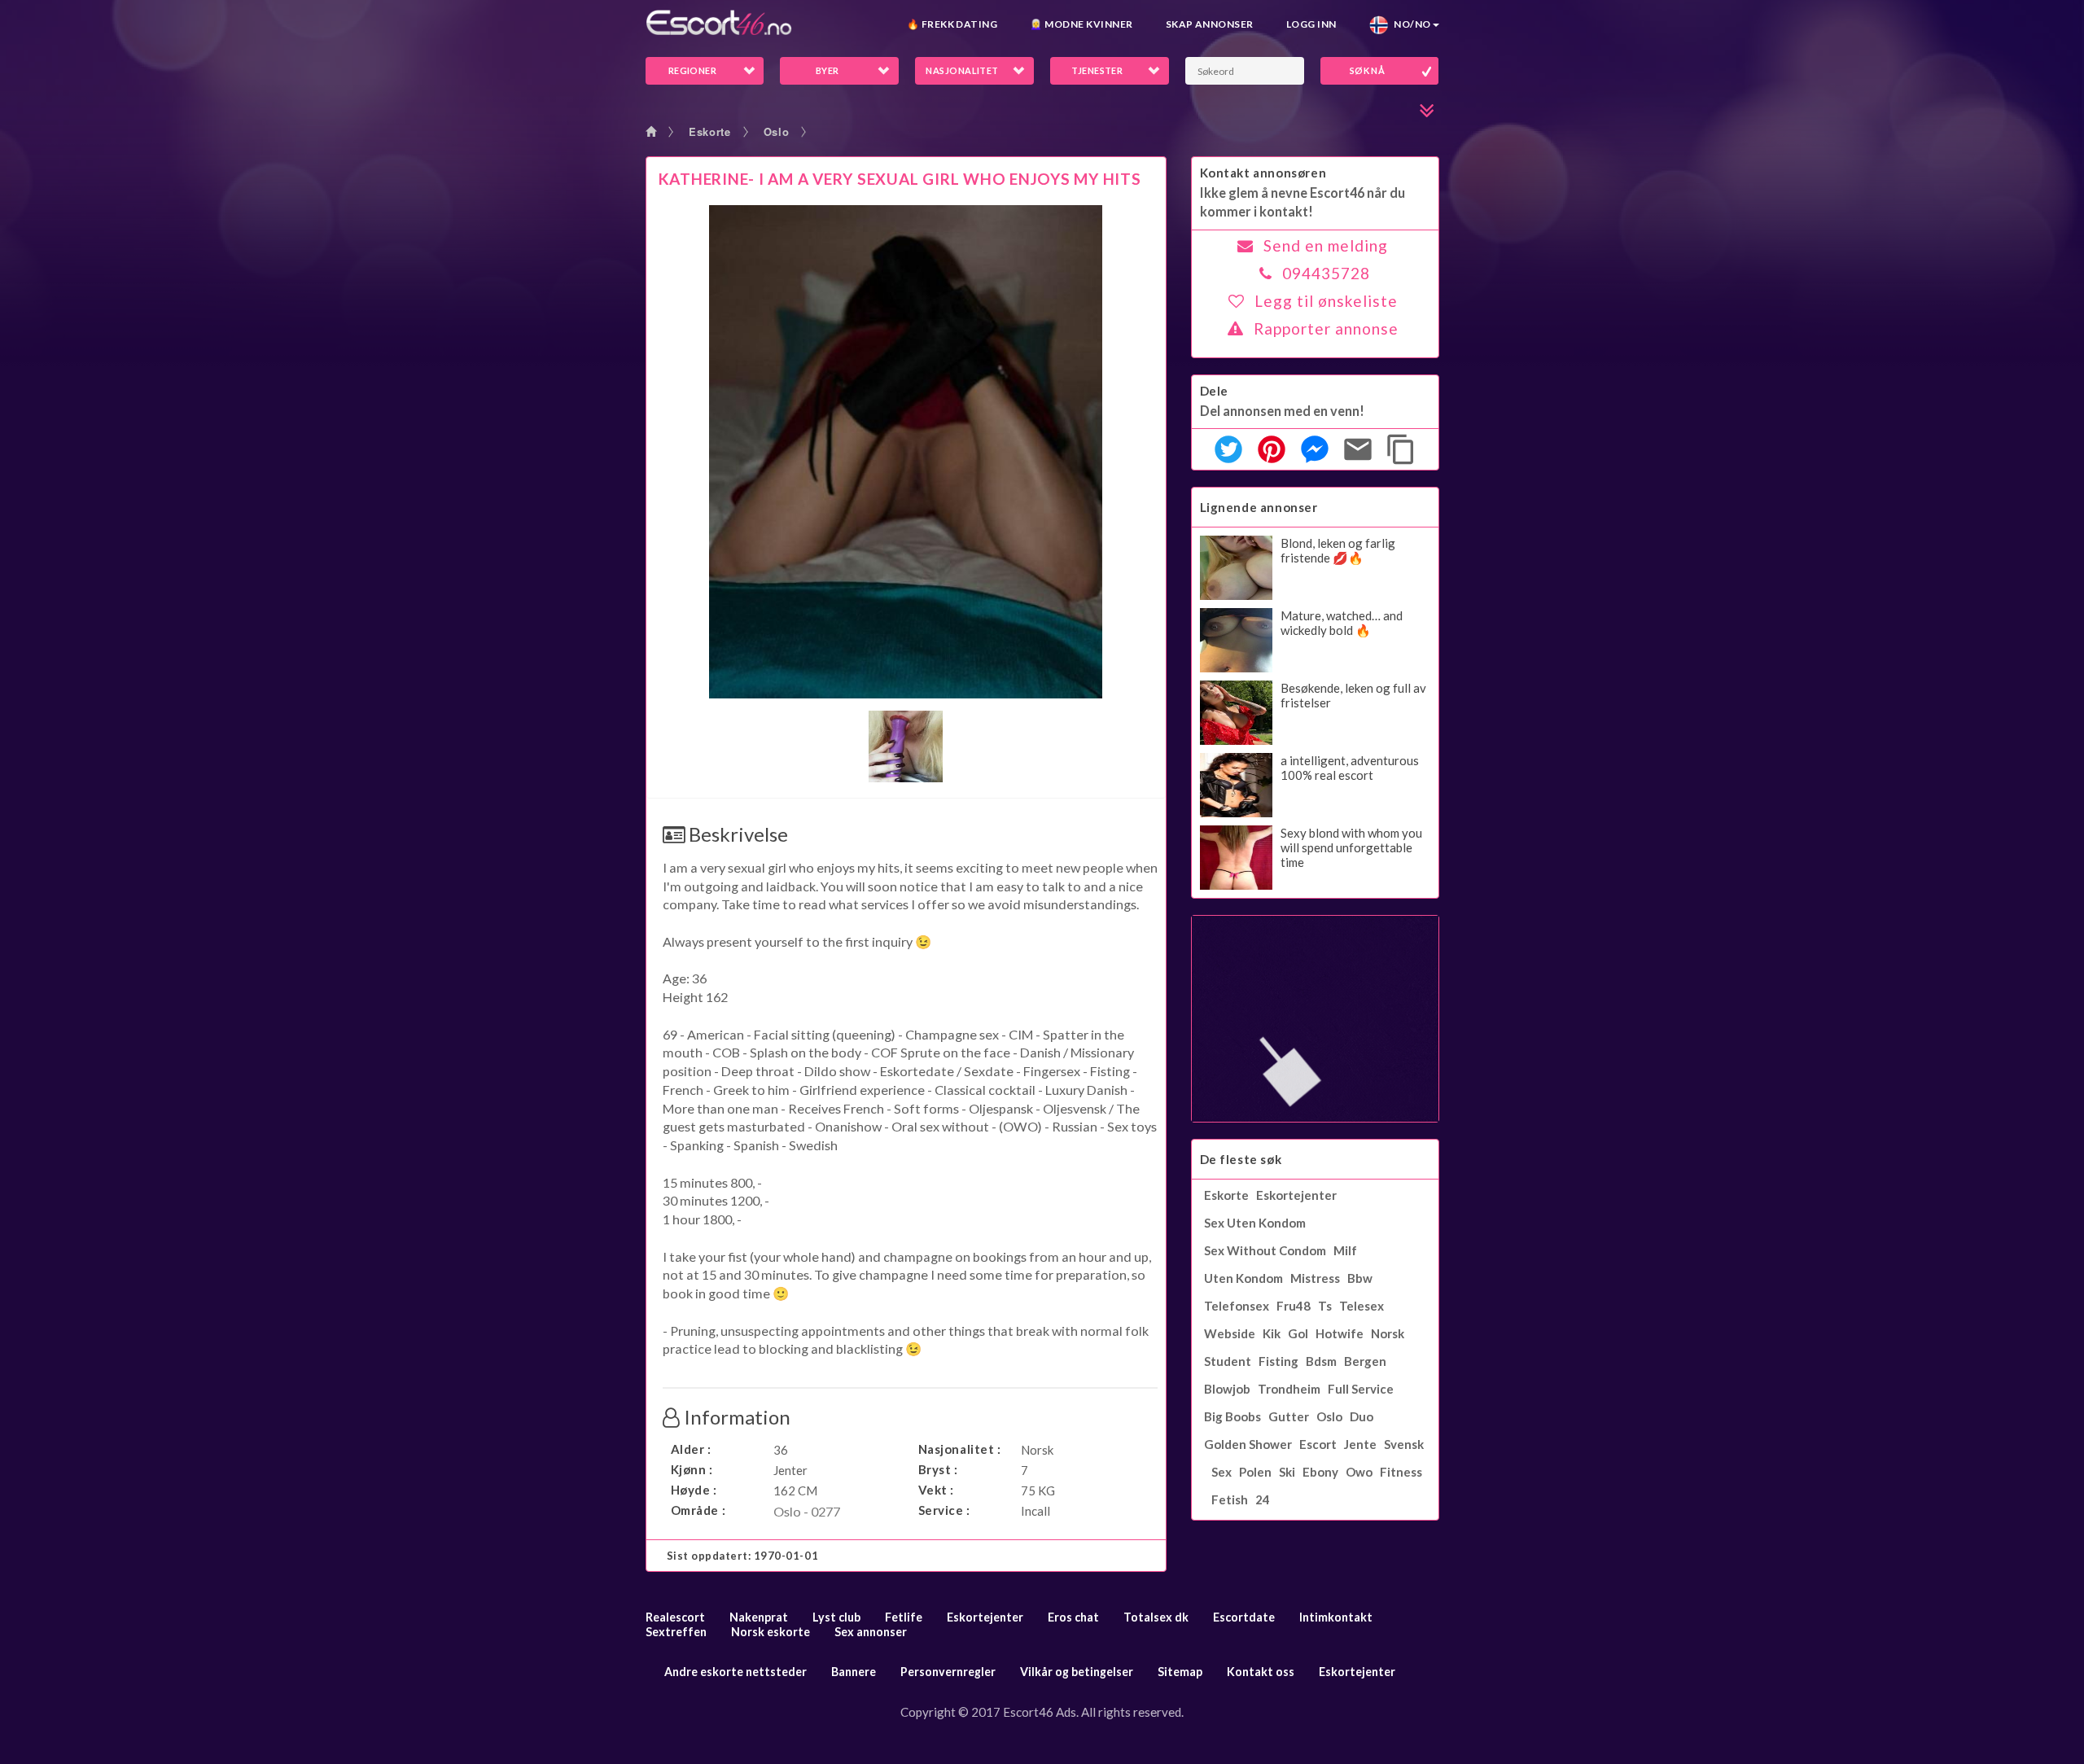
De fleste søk (1241, 1159)
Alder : (691, 1449)
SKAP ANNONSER (1210, 24)
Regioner (693, 70)
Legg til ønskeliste (1326, 301)
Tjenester (1097, 70)
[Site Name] (719, 22)
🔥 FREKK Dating (952, 24)
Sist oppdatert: (743, 1556)
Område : (698, 1510)
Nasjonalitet (962, 70)
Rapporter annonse (1326, 328)
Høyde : (694, 1490)
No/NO (1410, 24)
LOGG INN (1311, 24)
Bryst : (938, 1469)
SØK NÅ (1368, 70)
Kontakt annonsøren (1263, 173)
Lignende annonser (1259, 507)
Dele (1214, 391)
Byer (827, 70)
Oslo (777, 131)
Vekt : (937, 1490)
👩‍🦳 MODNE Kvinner (1081, 24)
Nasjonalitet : (960, 1449)
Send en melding (1326, 245)
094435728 (1326, 273)
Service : (944, 1510)
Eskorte (710, 131)
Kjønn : (692, 1469)
